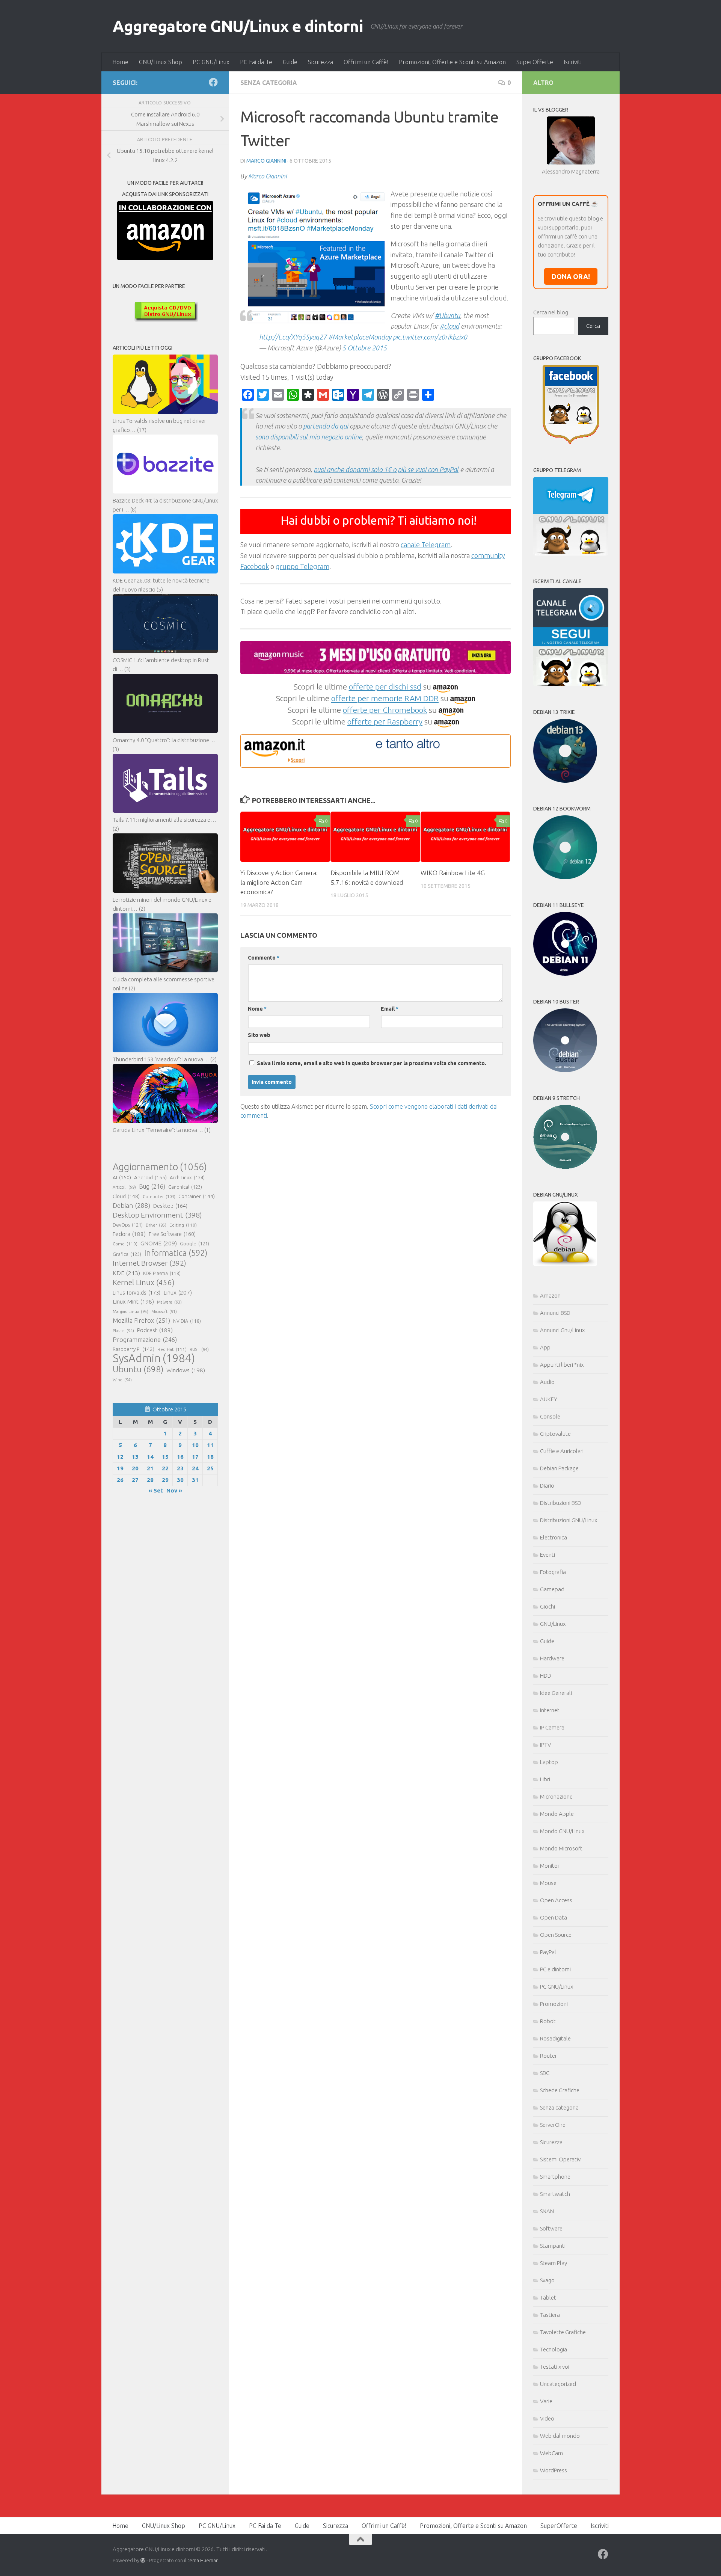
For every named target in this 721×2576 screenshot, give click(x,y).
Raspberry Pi (133, 1349)
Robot (548, 2021)
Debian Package (559, 1468)
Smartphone (555, 2177)
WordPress (554, 2470)
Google (195, 1243)
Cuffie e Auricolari (562, 1451)
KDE (126, 1273)
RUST (199, 1349)
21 (150, 1468)
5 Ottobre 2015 (364, 348)
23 (180, 1468)
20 (135, 1468)
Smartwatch (555, 2194)
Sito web (259, 1035)
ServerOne (553, 2125)
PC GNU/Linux (211, 62)
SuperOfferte (535, 62)
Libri (545, 1779)
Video (547, 2418)
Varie (546, 2401)
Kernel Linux (144, 1282)
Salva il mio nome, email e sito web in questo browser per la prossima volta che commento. (372, 1063)
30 (180, 1480)
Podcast (155, 1330)
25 (210, 1468)
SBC (545, 2073)
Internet (550, 1710)
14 (150, 1457)
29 (165, 1480)
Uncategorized (558, 2384)
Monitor (550, 1866)
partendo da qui (326, 426)
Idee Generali (556, 1693)
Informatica (176, 1253)
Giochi (548, 1606)
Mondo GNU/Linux (562, 1831)
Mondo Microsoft (561, 1848)
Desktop (170, 1206)
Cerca (593, 326)
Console (550, 1416)
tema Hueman (203, 2560)
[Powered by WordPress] (143, 2560)
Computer (159, 1196)
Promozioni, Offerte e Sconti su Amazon (452, 62)
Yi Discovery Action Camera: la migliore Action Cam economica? (279, 882)
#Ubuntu (447, 315)
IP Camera (552, 1727)
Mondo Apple (557, 1814)
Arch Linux (187, 1177)
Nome (257, 1009)
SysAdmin (154, 1358)
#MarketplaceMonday (360, 337)
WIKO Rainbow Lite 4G (453, 873)
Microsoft (164, 1311)
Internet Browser (149, 1263)
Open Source (556, 1935)
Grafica (127, 1254)
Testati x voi (555, 2367)
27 (135, 1480)
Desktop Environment (157, 1215)
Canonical (185, 1187)
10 (195, 1445)
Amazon (550, 1296)
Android (150, 1177)
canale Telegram (426, 545)
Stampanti (553, 2246)
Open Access (556, 1900)
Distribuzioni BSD (561, 1503)
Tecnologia (554, 2349)
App (545, 1347)
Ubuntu (138, 1369)
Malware (169, 1302)
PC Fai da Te (256, 62)
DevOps (128, 1225)
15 (165, 1457)
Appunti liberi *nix (562, 1365)
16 (180, 1457)
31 (195, 1480)
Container (197, 1196)
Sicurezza (321, 62)
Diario (547, 1486)
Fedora (129, 1234)
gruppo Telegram (302, 566)
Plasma (123, 1331)
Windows (186, 1370)
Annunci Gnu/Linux (562, 1330)
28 (150, 1480)
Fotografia (553, 1572)
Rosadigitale (555, 2038)
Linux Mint (133, 1302)
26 (120, 1480)
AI (122, 1177)
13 (135, 1457)
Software (551, 2228)
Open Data (554, 1917)
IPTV (545, 1745)
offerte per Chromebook (385, 710)
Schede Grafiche (560, 2090)
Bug (152, 1186)
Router (548, 2056)
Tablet (548, 2298)
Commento (264, 958)
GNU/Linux (553, 1624)
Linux (178, 1292)
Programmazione (145, 1339)
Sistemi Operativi (561, 2159)
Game (125, 1244)
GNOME (159, 1243)
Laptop (549, 1762)
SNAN (547, 2211)
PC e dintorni (555, 1969)
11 (210, 1445)
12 (120, 1457)
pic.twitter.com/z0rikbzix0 (430, 337)
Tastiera (550, 2315)
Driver (156, 1225)
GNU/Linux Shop (161, 62)
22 (165, 1468)
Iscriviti (573, 62)
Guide (290, 62)
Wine (122, 1380)
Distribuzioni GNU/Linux (569, 1520)
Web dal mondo (560, 2436)
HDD (546, 1676)
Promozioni (554, 2004)
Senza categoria (269, 83)
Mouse (548, 1883)
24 (195, 1468)
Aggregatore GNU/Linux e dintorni (238, 26)
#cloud (449, 326)
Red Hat (172, 1349)
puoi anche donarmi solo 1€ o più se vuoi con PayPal (386, 469)
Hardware (552, 1658)
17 (195, 1457)
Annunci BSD (555, 1313)
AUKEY (549, 1399)
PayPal (548, 1952)
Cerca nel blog (551, 312)
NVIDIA (187, 1321)
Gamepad (552, 1589)
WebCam (551, 2453)
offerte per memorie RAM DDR (385, 698)
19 (120, 1468)
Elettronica (554, 1537)
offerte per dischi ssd (385, 687)
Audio (547, 1382)
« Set (156, 1490)
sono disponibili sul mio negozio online (309, 437)
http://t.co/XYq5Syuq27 (293, 337)
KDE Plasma (162, 1273)
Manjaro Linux (130, 1311)
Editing (183, 1225)
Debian (131, 1205)
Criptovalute (555, 1434)
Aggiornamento (160, 1167)
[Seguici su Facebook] (213, 82)
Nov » (174, 1490)
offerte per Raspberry (385, 721)
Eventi (548, 1555)
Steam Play (554, 2263)
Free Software (172, 1234)
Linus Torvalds (137, 1293)
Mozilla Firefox (141, 1320)
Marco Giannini (266, 161)
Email (390, 1009)
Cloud (126, 1196)
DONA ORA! (571, 276)
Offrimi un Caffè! (366, 62)
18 (210, 1457)
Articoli (124, 1187)
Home (120, 62)
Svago (547, 2280)
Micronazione (556, 1797)
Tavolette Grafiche (563, 2332)
